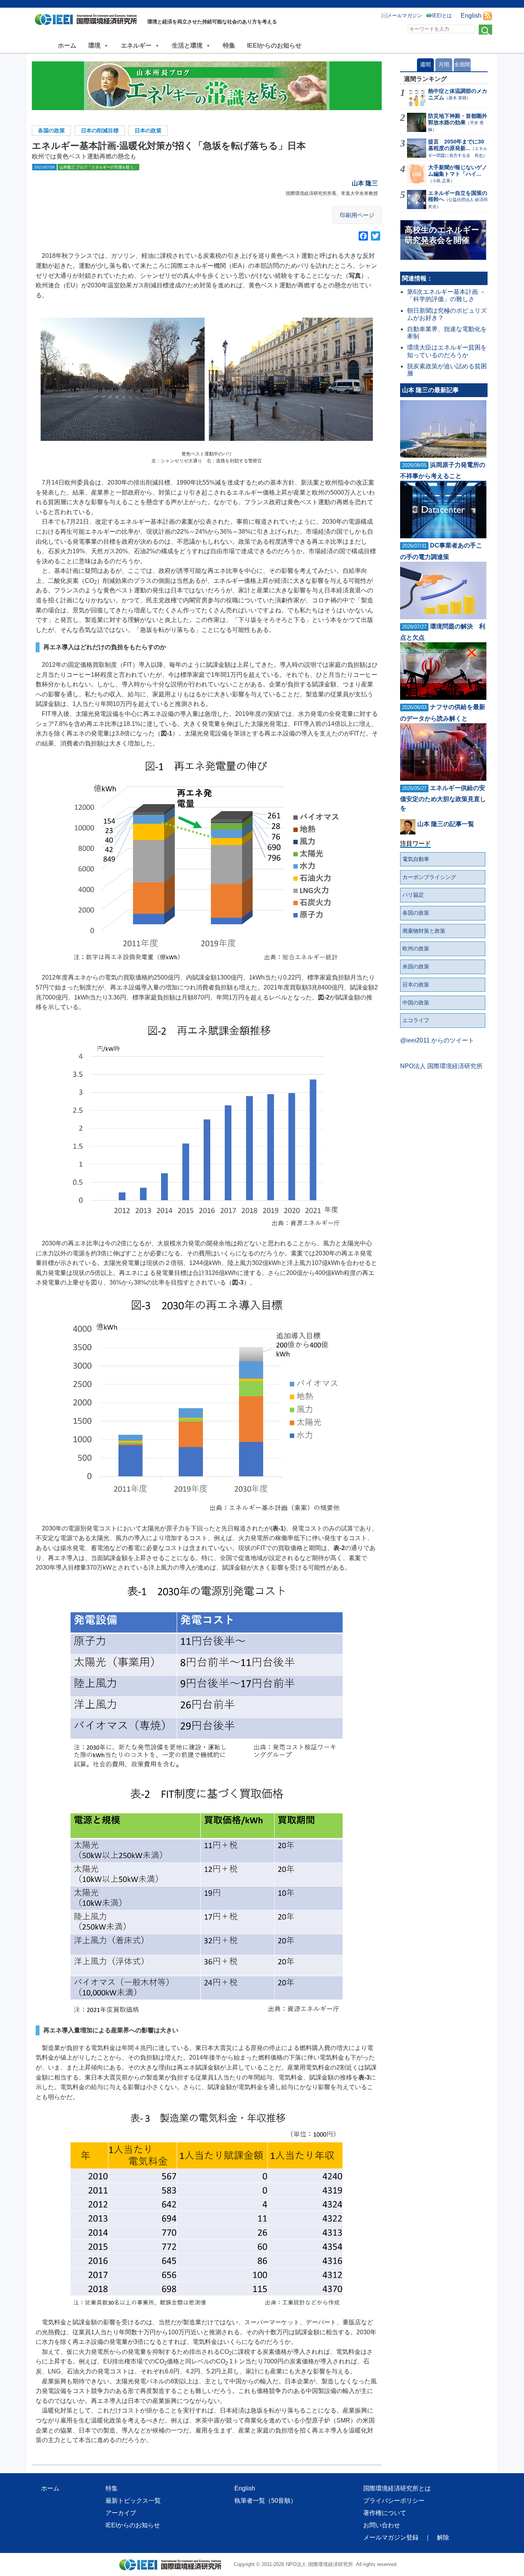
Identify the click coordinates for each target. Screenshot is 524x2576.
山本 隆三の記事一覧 (446, 824)
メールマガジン (405, 16)
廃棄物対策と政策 (424, 931)
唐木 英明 (457, 98)
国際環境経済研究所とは (397, 2488)
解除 (443, 2537)
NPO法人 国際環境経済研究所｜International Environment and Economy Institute (88, 21)
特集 (229, 45)
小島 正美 (441, 181)
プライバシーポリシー (394, 2501)
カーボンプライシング (429, 877)
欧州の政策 (416, 948)
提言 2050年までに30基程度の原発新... (456, 145)
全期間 (462, 64)
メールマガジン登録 (391, 2537)
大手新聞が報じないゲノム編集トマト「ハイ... (458, 171)
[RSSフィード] (488, 16)
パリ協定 (413, 895)
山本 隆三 (365, 183)
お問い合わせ (382, 2525)
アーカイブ (121, 2513)
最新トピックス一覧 (133, 2501)
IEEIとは (442, 16)
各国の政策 (51, 130)
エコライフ (416, 1020)
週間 (425, 64)
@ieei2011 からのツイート (437, 1040)
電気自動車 (416, 859)
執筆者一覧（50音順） (265, 2501)
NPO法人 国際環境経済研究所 (441, 1066)
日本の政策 (148, 130)
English (471, 16)
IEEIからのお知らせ (274, 45)
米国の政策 (416, 966)
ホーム (67, 45)
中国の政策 (416, 1003)
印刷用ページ (357, 215)
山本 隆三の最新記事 (430, 390)
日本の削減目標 (100, 130)
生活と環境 (187, 45)
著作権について (385, 2513)
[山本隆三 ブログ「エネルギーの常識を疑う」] (207, 86)
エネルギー (136, 45)
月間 (444, 64)
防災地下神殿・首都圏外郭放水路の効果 (458, 119)
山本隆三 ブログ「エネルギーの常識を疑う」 (98, 167)
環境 (94, 45)
